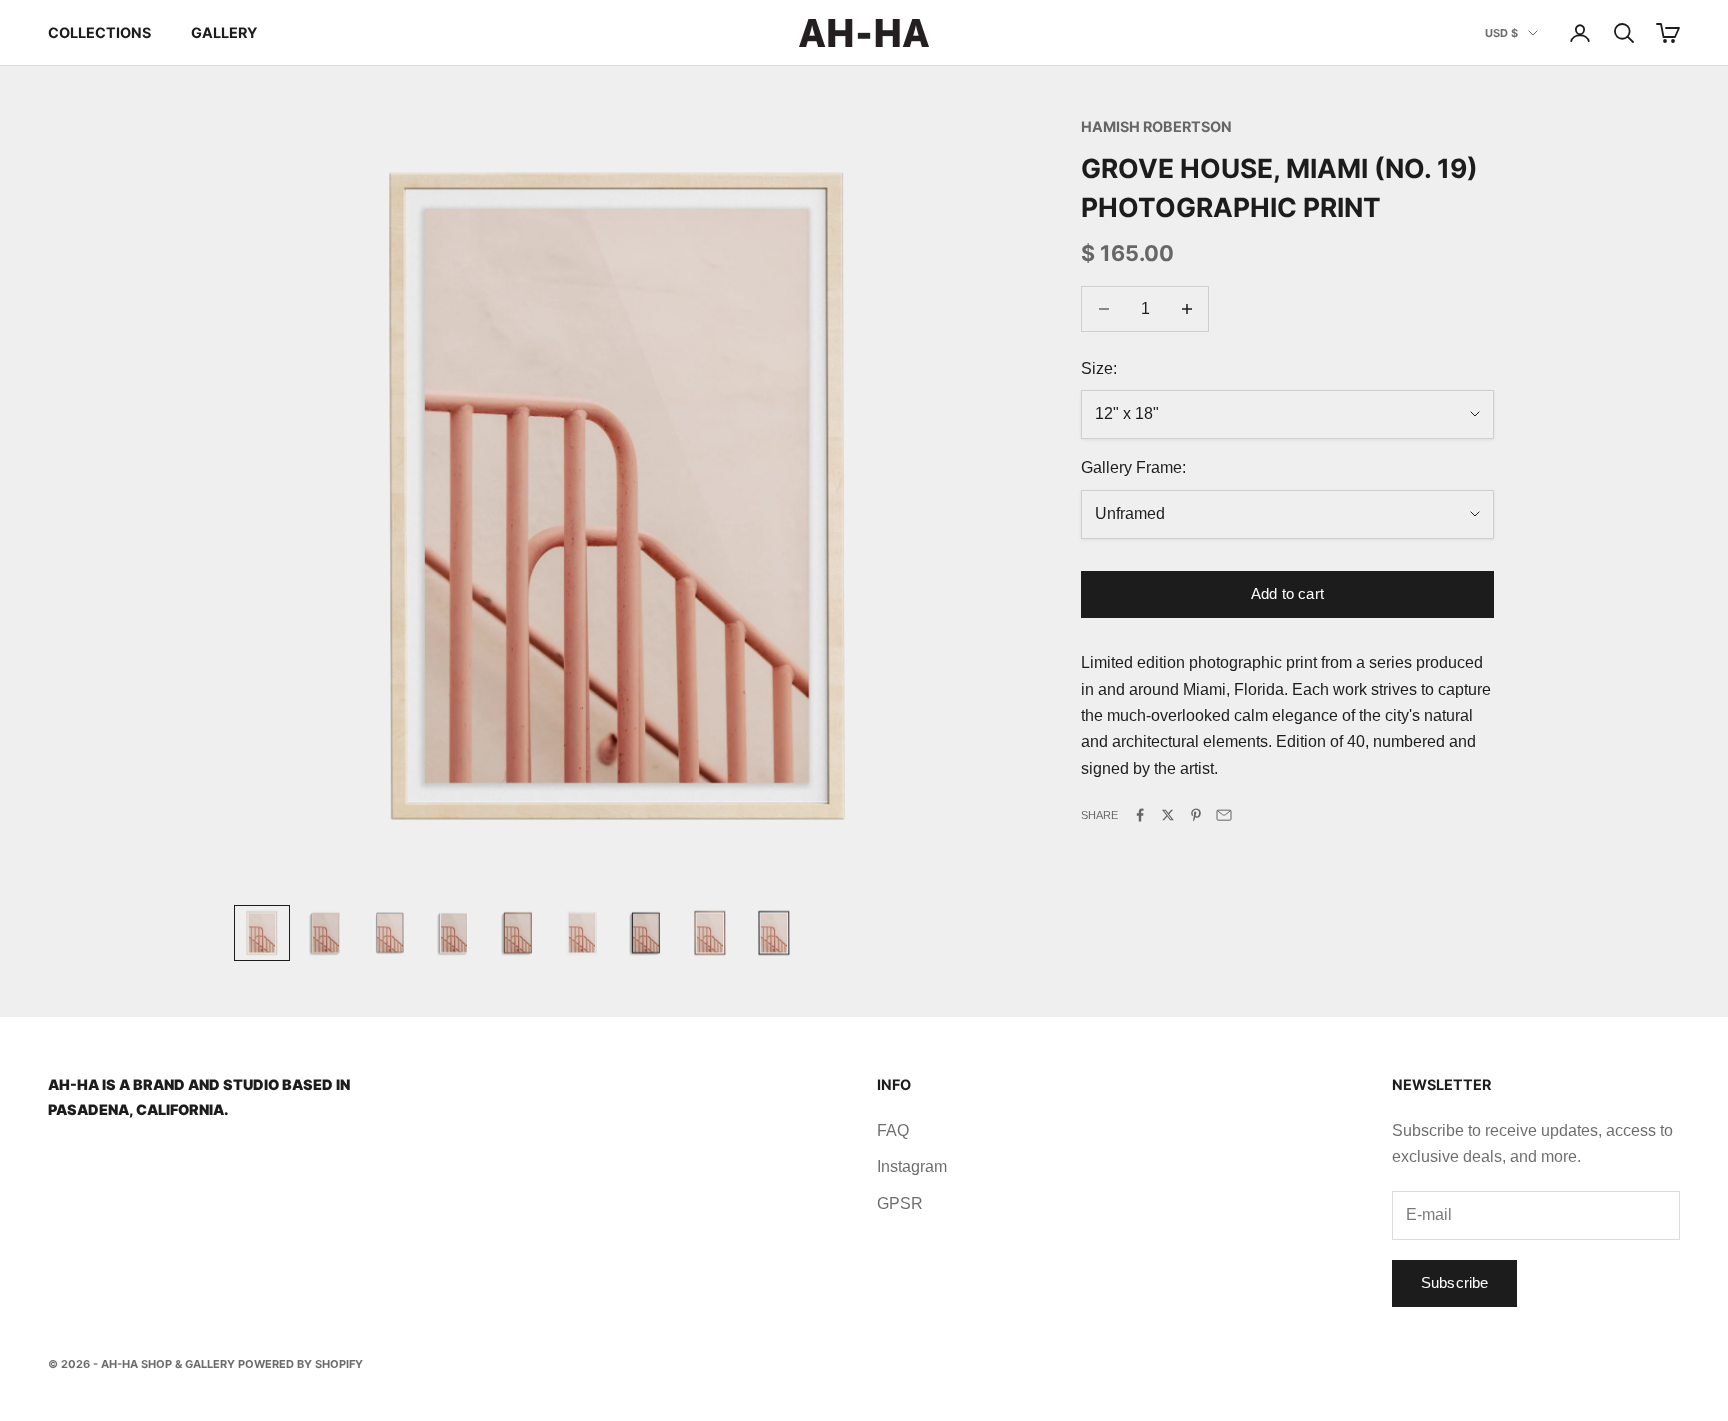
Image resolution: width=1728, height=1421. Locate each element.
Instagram (912, 1166)
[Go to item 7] (646, 933)
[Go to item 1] (262, 933)
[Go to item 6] (582, 933)
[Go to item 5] (518, 933)
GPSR (900, 1203)
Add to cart (1287, 593)
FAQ (893, 1130)
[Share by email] (1224, 815)
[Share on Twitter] (1168, 815)
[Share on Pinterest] (1196, 815)
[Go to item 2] (326, 933)
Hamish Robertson (1156, 126)
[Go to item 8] (710, 933)
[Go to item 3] (390, 933)
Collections (99, 32)
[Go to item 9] (774, 933)
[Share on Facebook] (1140, 815)
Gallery (224, 32)
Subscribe (1454, 1282)
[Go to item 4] (454, 933)
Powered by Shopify (300, 1364)
